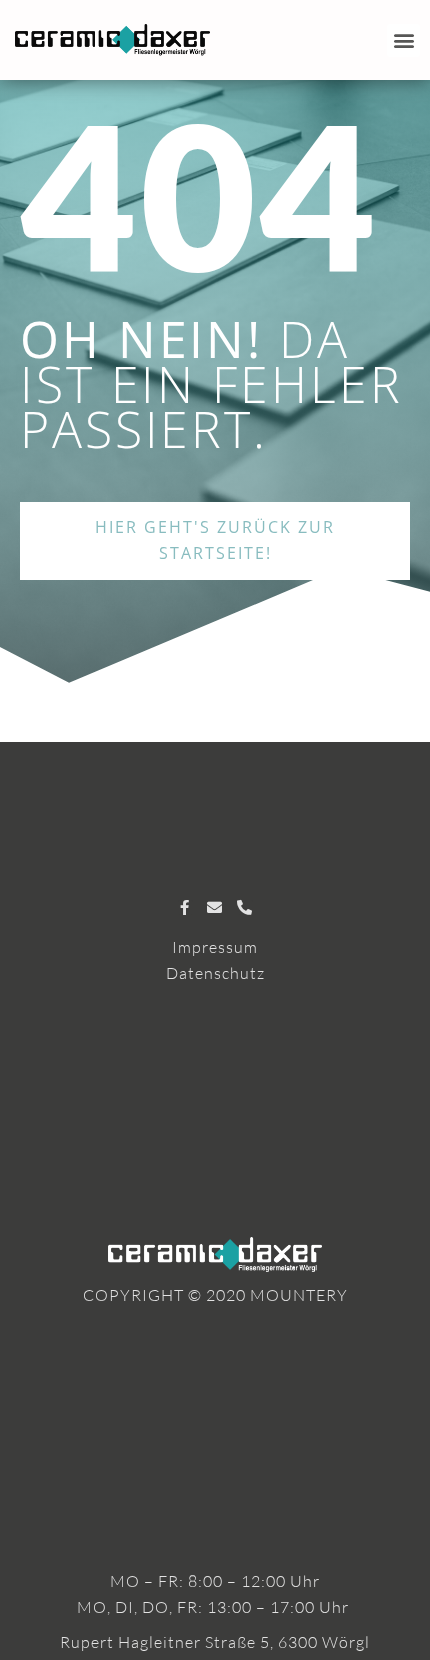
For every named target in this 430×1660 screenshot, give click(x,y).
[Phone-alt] (245, 907)
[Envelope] (215, 907)
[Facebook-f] (185, 907)
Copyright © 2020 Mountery (215, 1295)
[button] (403, 40)
